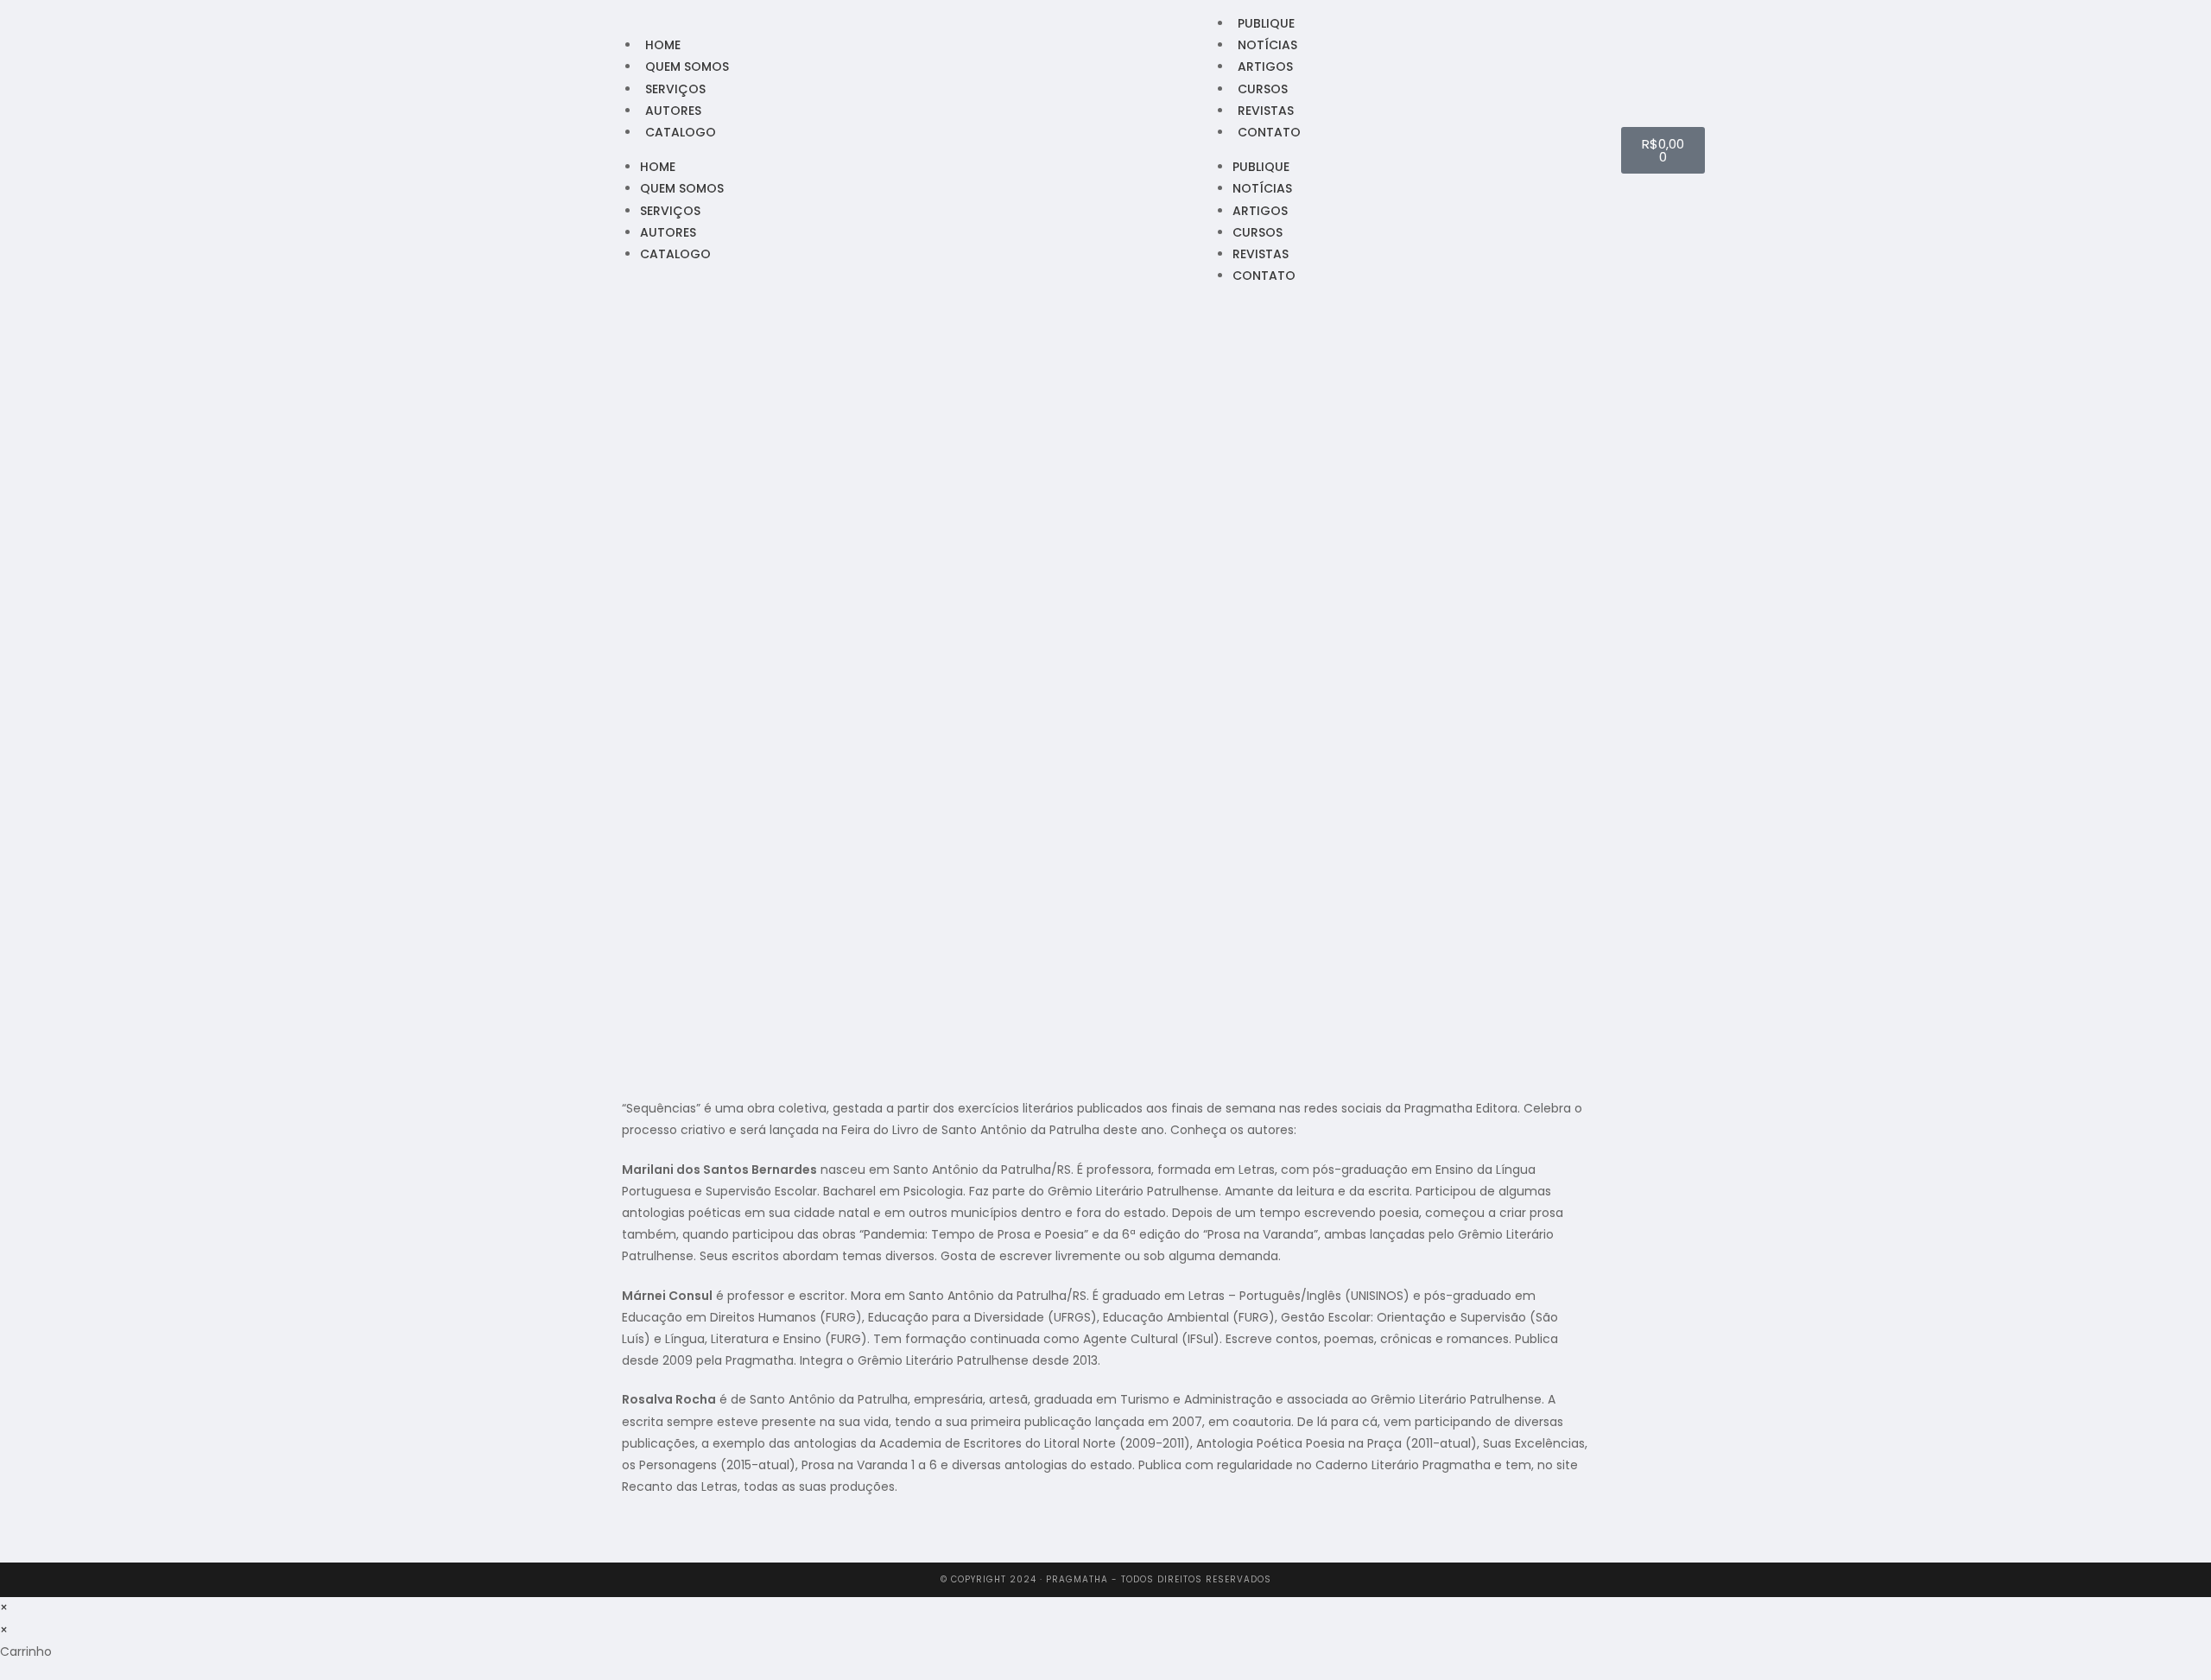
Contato (1269, 132)
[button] (627, 1543)
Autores (673, 111)
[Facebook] (548, 149)
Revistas (1266, 111)
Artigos (1265, 67)
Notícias (1267, 45)
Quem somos (687, 67)
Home (663, 45)
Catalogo (681, 132)
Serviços (675, 89)
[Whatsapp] (593, 149)
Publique (1266, 23)
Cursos (1263, 89)
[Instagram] (571, 149)
